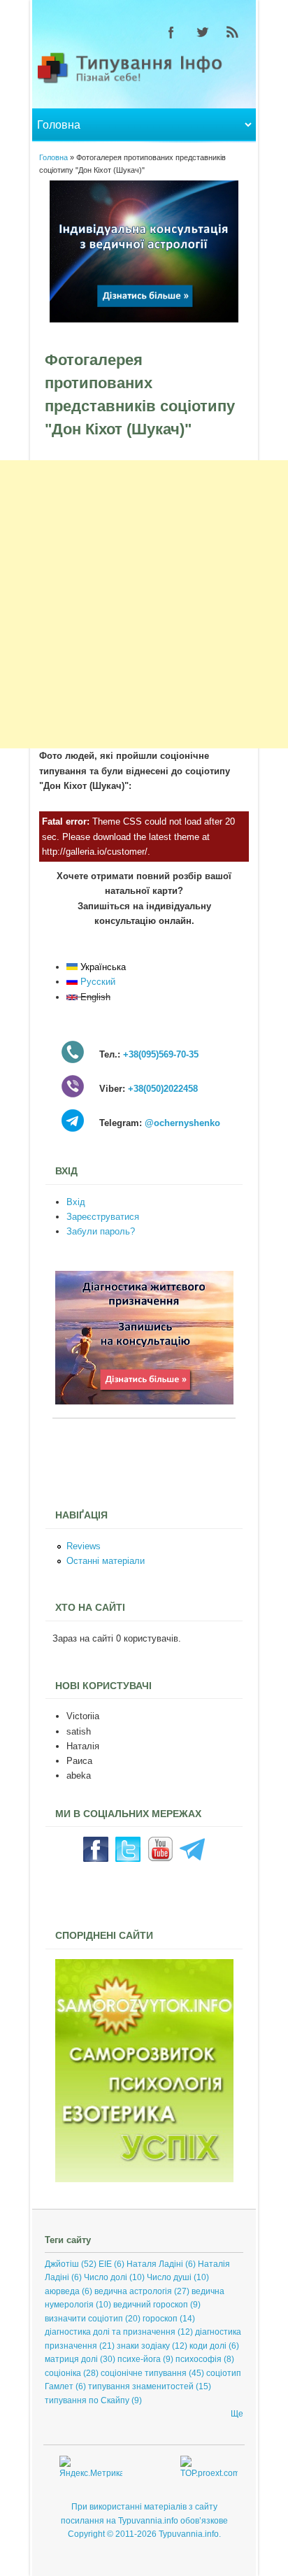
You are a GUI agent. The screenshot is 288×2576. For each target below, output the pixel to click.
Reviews (84, 1546)
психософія (199, 2359)
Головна (53, 157)
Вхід (76, 1202)
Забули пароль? (101, 1231)
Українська (102, 967)
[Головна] (144, 82)
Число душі (169, 2277)
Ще (237, 2414)
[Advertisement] (144, 604)
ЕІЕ (105, 2264)
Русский (96, 982)
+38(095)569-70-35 (161, 1054)
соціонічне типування (144, 2373)
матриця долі (71, 2359)
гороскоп (160, 2319)
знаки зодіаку (143, 2346)
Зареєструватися (103, 1217)
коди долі (208, 2346)
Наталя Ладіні (155, 2264)
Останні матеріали (106, 1561)
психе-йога (139, 2359)
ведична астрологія (133, 2291)
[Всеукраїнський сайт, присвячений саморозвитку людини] (144, 2179)
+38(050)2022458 (163, 1089)
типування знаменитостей (141, 2386)
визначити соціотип (84, 2319)
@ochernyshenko (182, 1123)
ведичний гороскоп (151, 2305)
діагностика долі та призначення (110, 2332)
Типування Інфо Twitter (202, 32)
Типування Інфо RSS (233, 32)
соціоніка (63, 2373)
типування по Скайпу (87, 2400)
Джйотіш (62, 2264)
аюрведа (62, 2291)
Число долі (106, 2277)
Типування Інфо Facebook (171, 32)
